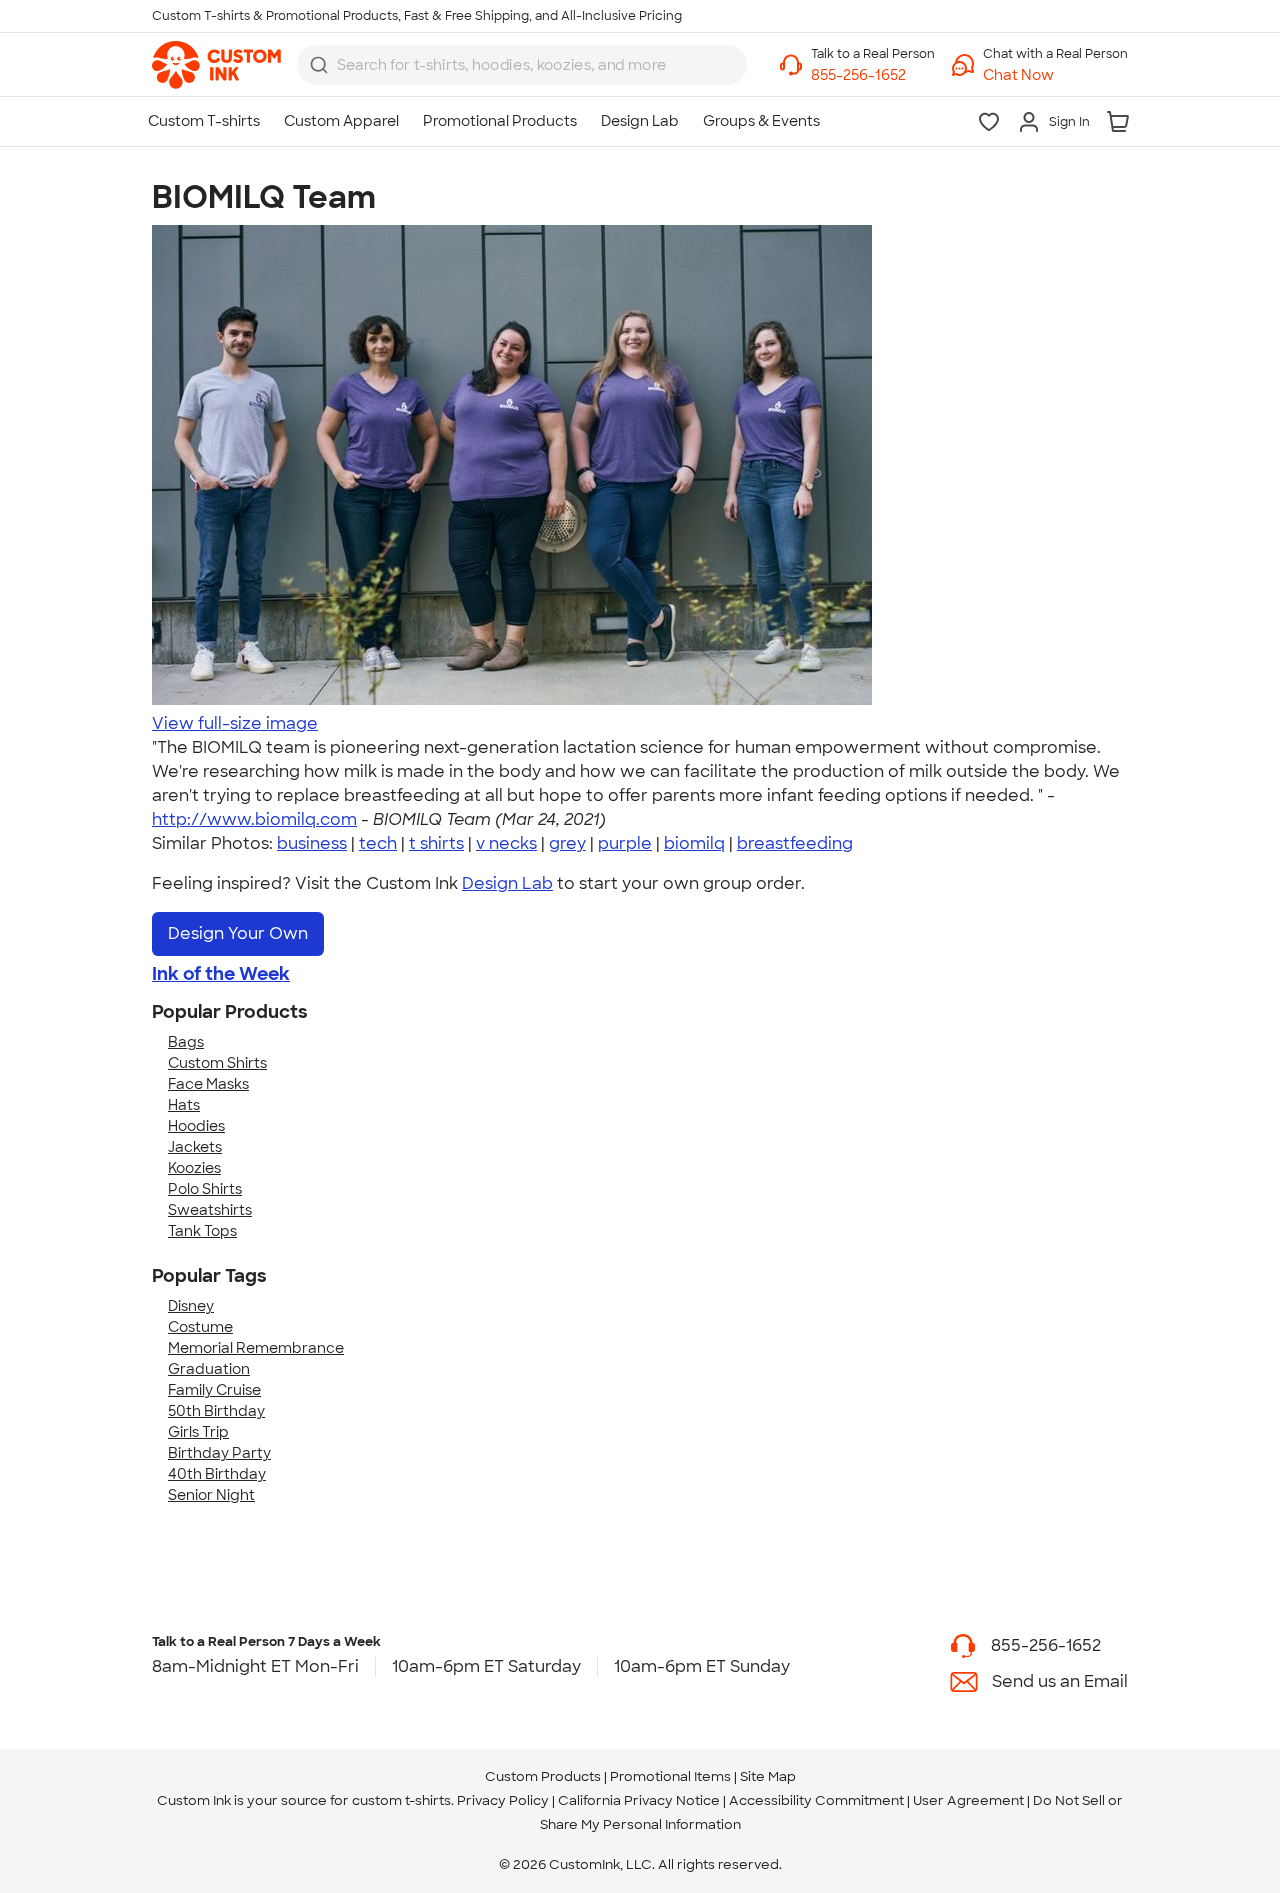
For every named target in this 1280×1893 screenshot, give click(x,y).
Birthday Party (219, 1453)
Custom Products (543, 1776)
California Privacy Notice (639, 1800)
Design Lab (507, 883)
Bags (186, 1042)
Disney (191, 1306)
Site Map (768, 1776)
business (312, 843)
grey (567, 843)
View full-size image (235, 723)
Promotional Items (670, 1776)
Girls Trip (198, 1432)
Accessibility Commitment (816, 1800)
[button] (1055, 75)
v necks (506, 843)
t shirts (436, 843)
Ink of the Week (221, 974)
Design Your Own (238, 933)
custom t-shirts (401, 1800)
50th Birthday (216, 1411)
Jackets (195, 1147)
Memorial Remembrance (256, 1348)
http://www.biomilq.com (254, 819)
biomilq (694, 843)
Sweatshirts (210, 1210)
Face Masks (208, 1084)
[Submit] (319, 65)
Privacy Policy (503, 1800)
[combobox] (522, 65)
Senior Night (211, 1495)
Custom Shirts (217, 1063)
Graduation (209, 1369)
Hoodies (196, 1126)
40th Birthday (217, 1474)
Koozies (194, 1168)
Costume (200, 1327)
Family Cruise (214, 1390)
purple (625, 843)
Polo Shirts (205, 1189)
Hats (184, 1105)
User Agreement (968, 1800)
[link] (216, 65)
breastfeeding (795, 843)
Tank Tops (202, 1231)
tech (378, 843)
